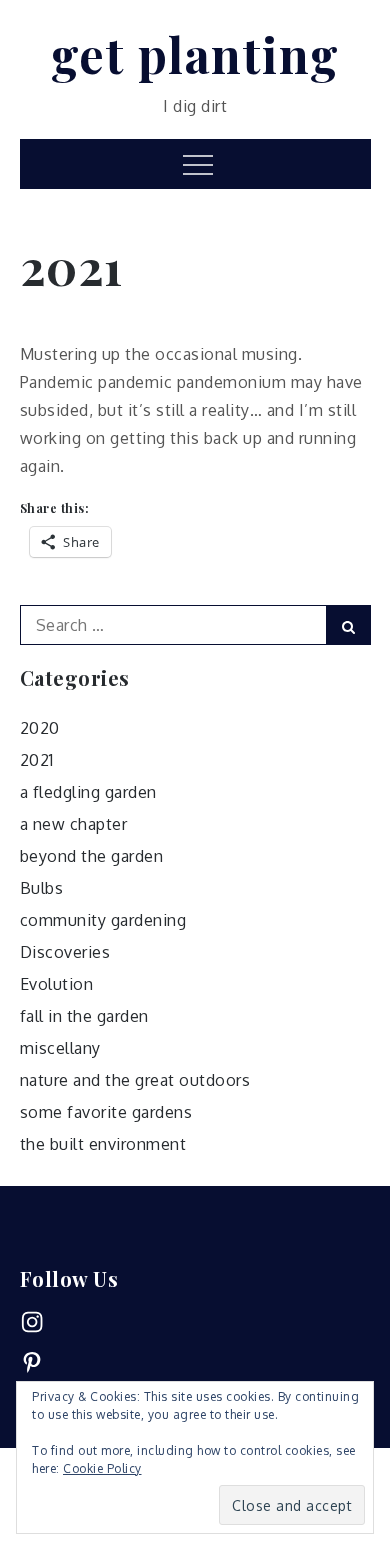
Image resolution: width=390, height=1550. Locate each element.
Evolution (57, 984)
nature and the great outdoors (135, 1080)
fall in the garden (84, 1016)
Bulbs (42, 888)
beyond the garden (92, 856)
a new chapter (74, 824)
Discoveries (65, 952)
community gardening (103, 920)
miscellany (60, 1048)
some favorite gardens (106, 1112)
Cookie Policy (102, 1468)
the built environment (103, 1144)
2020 (40, 728)
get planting (195, 54)
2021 (37, 760)
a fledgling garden (88, 792)
